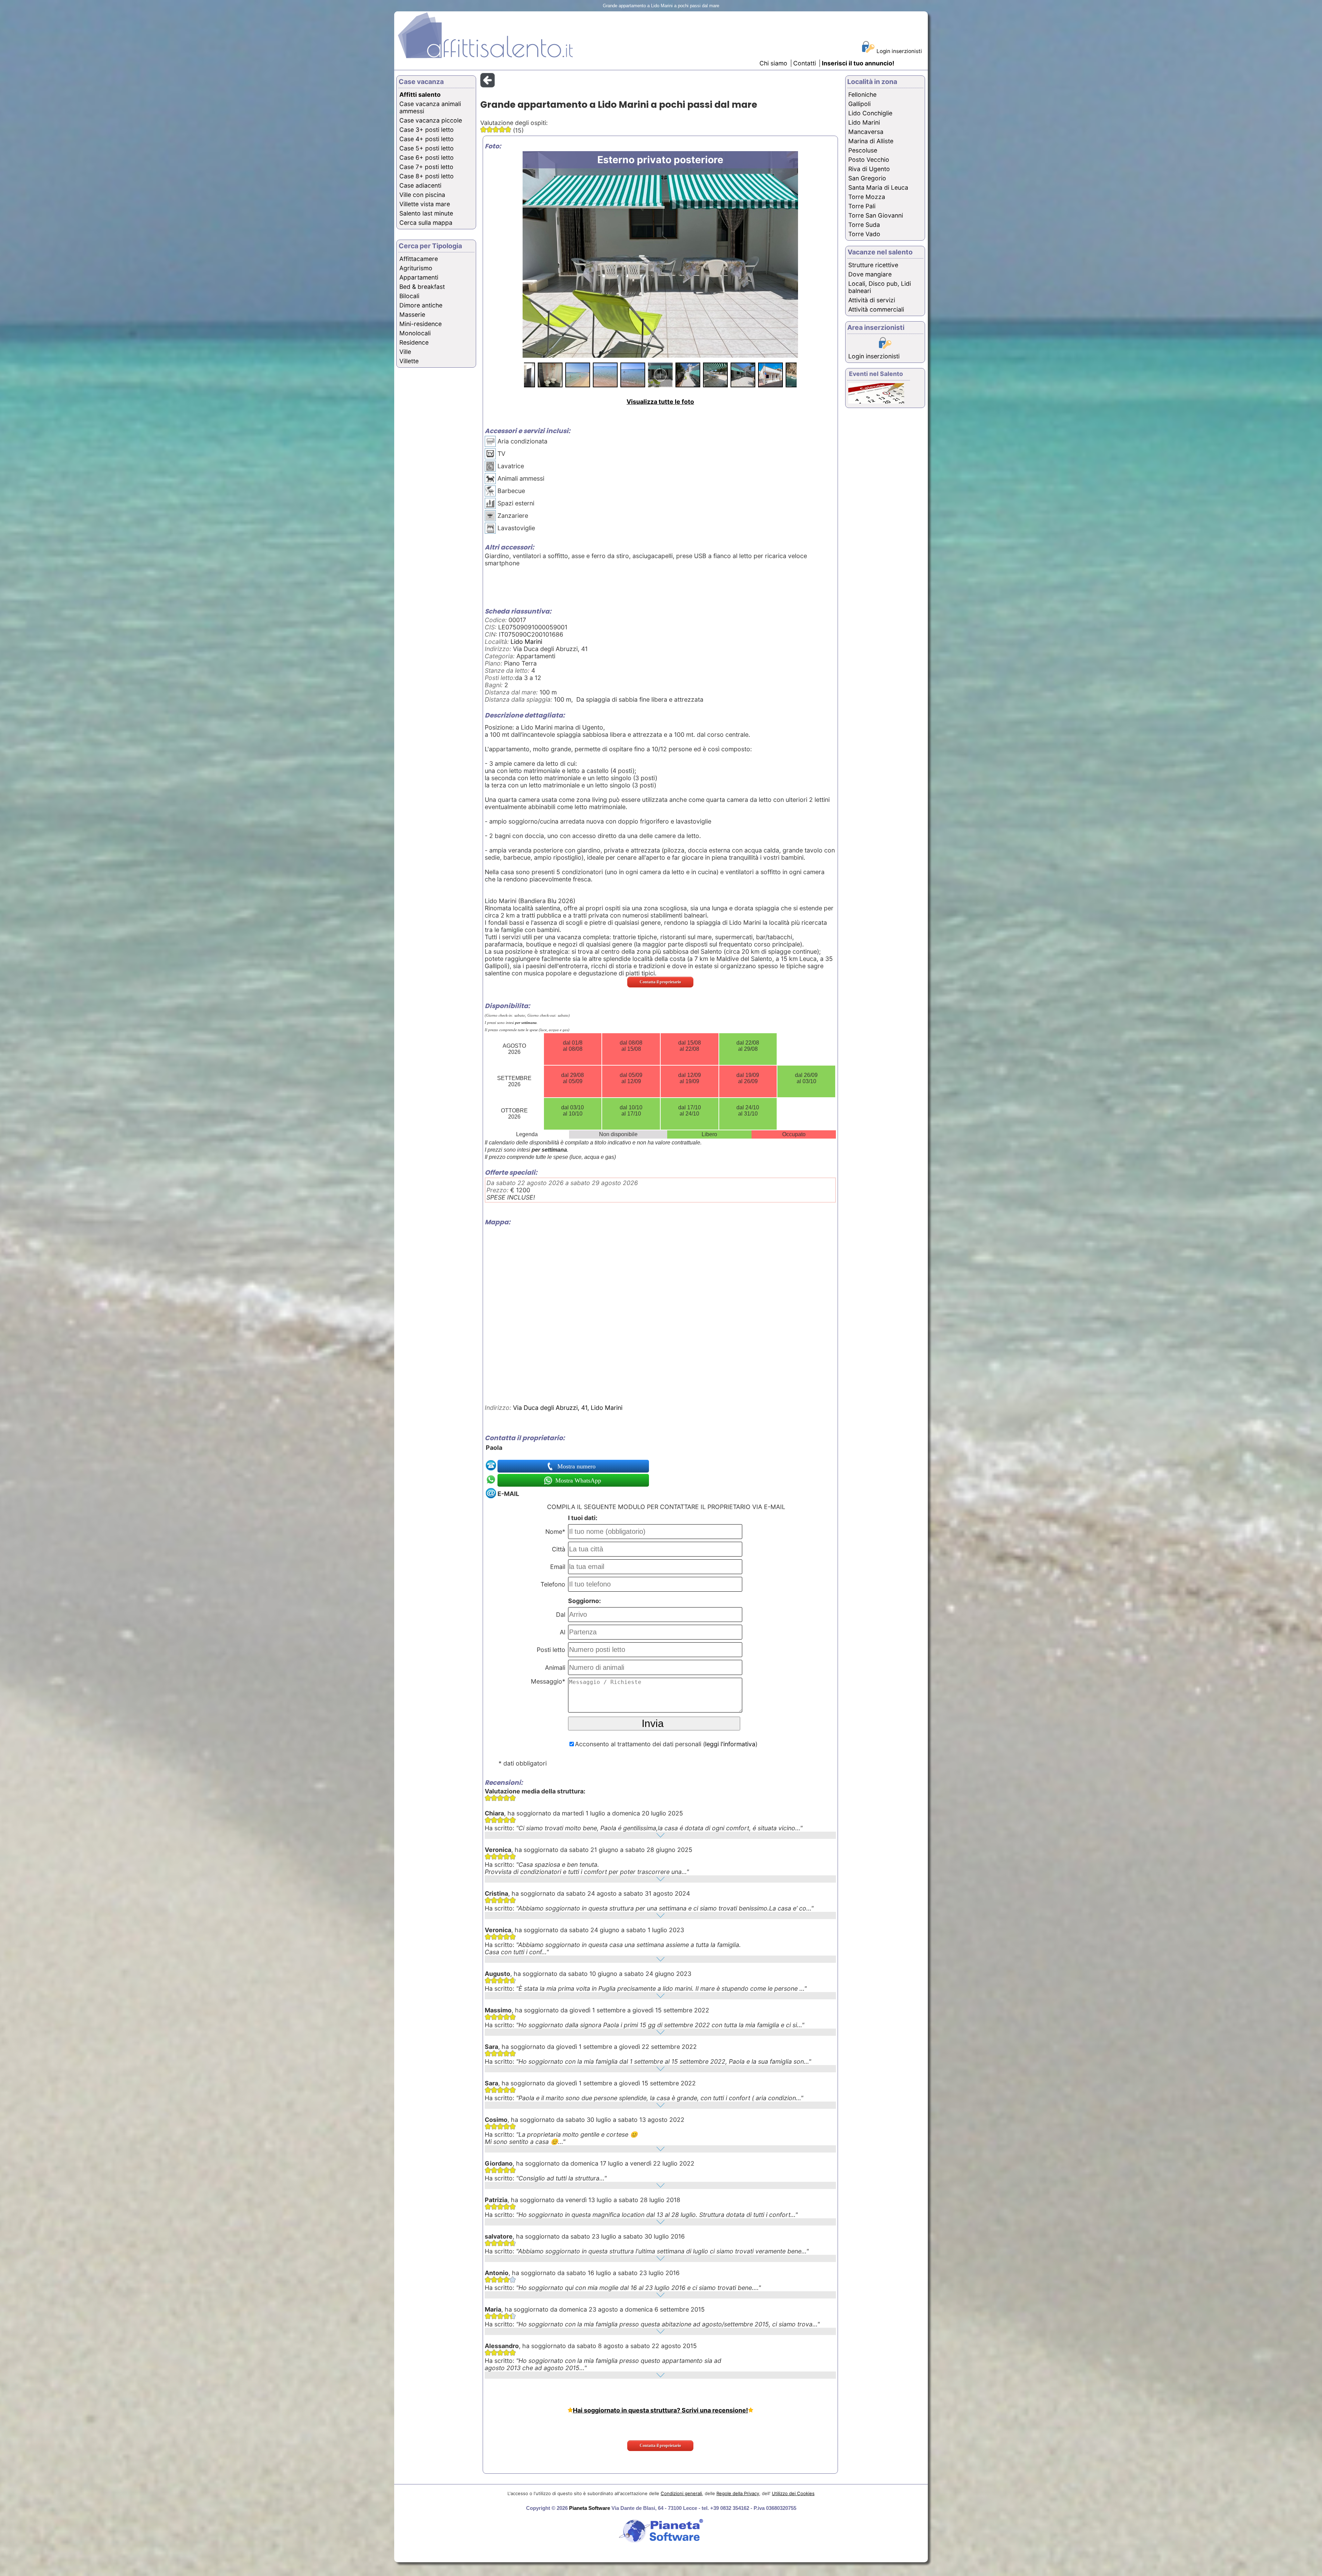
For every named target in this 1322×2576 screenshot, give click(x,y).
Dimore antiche (421, 305)
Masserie (412, 315)
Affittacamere (419, 259)
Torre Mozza (867, 197)
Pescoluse (863, 150)
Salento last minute (426, 213)
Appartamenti (419, 277)
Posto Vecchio (869, 160)
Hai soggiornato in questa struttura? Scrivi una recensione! (660, 2410)
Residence (414, 342)
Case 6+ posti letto (427, 158)
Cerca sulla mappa (426, 223)
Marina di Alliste (871, 141)
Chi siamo (773, 63)
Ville (405, 352)
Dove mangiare (870, 274)
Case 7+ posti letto (426, 167)
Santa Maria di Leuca (878, 187)
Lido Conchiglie (870, 113)
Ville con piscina (422, 195)
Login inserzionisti (899, 51)
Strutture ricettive (873, 265)
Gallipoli (859, 104)
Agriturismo (416, 268)
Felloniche (862, 95)
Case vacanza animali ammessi (430, 107)
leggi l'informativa (730, 1744)
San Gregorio (867, 178)
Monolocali (415, 333)
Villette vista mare (425, 204)
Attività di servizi (872, 300)
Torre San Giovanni (876, 215)
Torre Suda (864, 225)
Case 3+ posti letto (427, 130)
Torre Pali (862, 206)
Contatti (805, 63)
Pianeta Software (590, 2508)
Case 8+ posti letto (427, 176)
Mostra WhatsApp (577, 1480)
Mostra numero (577, 1466)
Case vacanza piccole (431, 120)
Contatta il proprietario (660, 982)
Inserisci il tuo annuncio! (858, 63)
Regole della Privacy (738, 2493)
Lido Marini (526, 642)
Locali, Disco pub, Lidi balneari (880, 287)
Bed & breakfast (422, 287)
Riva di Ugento (869, 169)
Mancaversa (866, 132)
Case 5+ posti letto (427, 148)
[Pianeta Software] (661, 2543)
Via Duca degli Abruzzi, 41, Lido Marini (568, 1408)
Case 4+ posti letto (427, 139)
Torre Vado (864, 234)
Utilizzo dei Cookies (793, 2493)
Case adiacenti (420, 185)
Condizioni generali (681, 2493)
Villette (409, 361)
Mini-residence (421, 324)
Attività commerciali (876, 309)
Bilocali (409, 296)
